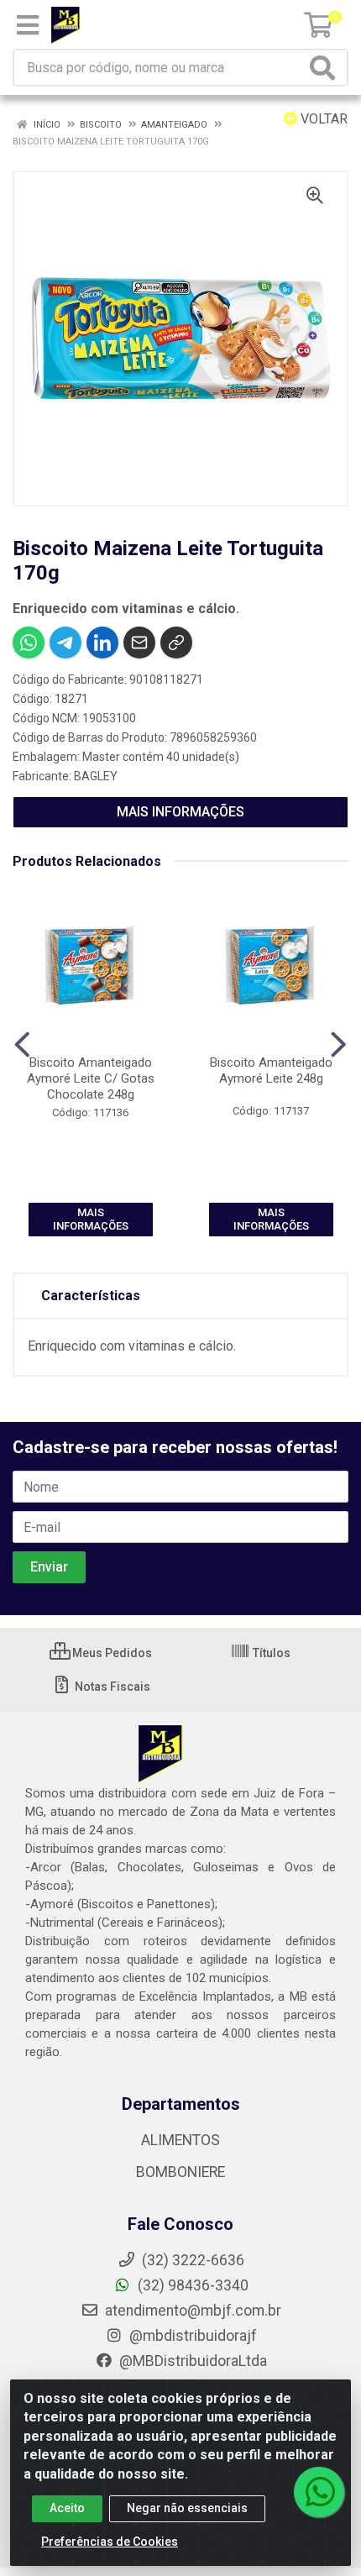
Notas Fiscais (111, 1687)
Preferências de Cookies (110, 2542)
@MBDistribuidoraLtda (191, 2361)
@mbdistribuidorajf (191, 2336)
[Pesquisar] (326, 68)
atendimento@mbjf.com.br (193, 2311)
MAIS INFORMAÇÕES (180, 812)
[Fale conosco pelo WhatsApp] (319, 2492)
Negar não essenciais (187, 2508)
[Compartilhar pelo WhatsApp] (29, 643)
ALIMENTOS (180, 2140)
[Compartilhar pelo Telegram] (65, 643)
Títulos (270, 1653)
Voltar (322, 119)
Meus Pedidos (111, 1653)
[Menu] (28, 25)
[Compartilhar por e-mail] (139, 643)
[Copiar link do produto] (176, 643)
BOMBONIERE (180, 2172)
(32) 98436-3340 (191, 2285)
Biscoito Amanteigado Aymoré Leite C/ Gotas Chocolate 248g (91, 1078)
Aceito (67, 2508)
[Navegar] (22, 1045)
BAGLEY (96, 776)
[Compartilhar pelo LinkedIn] (102, 643)
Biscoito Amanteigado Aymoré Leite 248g (271, 1070)
